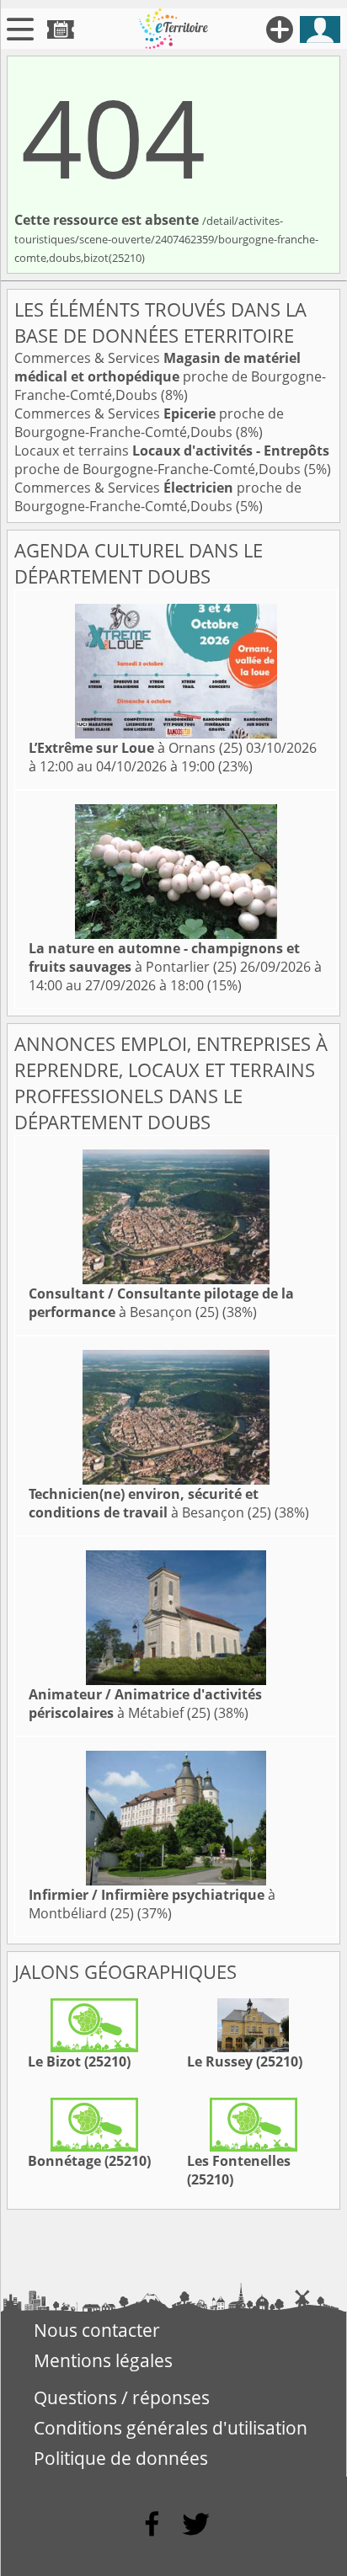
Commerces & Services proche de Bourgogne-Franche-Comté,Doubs (170, 376)
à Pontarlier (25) (164, 957)
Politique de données (121, 2458)
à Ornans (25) (136, 748)
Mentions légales (103, 2360)
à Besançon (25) (161, 1303)
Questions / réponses (122, 2397)
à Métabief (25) (145, 1704)
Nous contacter (97, 2330)
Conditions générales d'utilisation (171, 2428)
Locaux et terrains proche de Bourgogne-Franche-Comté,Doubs (172, 460)
